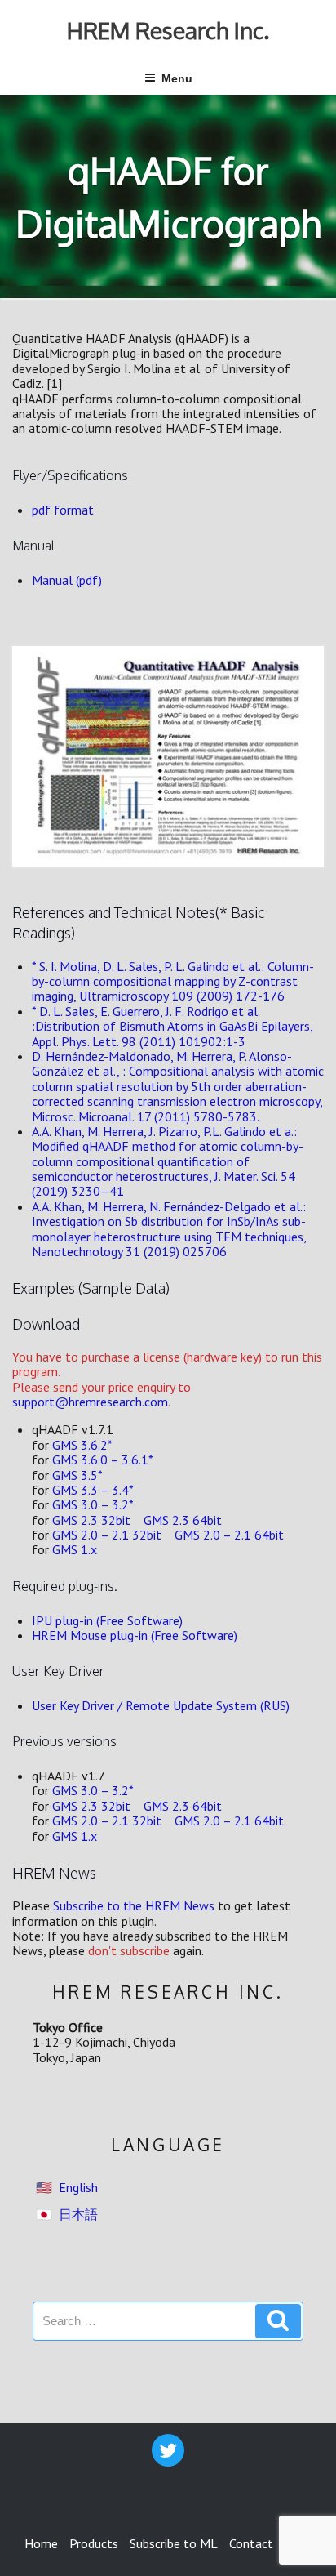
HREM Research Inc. (168, 30)
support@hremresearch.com (90, 1402)
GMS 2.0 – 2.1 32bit (107, 1535)
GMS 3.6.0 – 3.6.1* (103, 1460)
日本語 (78, 2214)
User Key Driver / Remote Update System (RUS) (161, 1705)
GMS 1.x (75, 1549)
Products (94, 2543)
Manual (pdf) (67, 580)
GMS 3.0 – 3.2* (93, 1504)
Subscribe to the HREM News (134, 1905)
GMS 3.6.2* (82, 1445)
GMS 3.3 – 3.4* (93, 1490)
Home (41, 2543)
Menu (177, 78)
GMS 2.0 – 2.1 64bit (229, 1535)
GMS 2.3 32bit (91, 1520)
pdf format (63, 510)
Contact (251, 2543)
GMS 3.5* (77, 1475)
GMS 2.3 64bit (183, 1520)
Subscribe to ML (174, 2543)
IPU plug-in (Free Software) (107, 1620)
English (78, 2187)
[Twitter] (168, 2450)
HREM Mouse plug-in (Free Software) (135, 1635)
